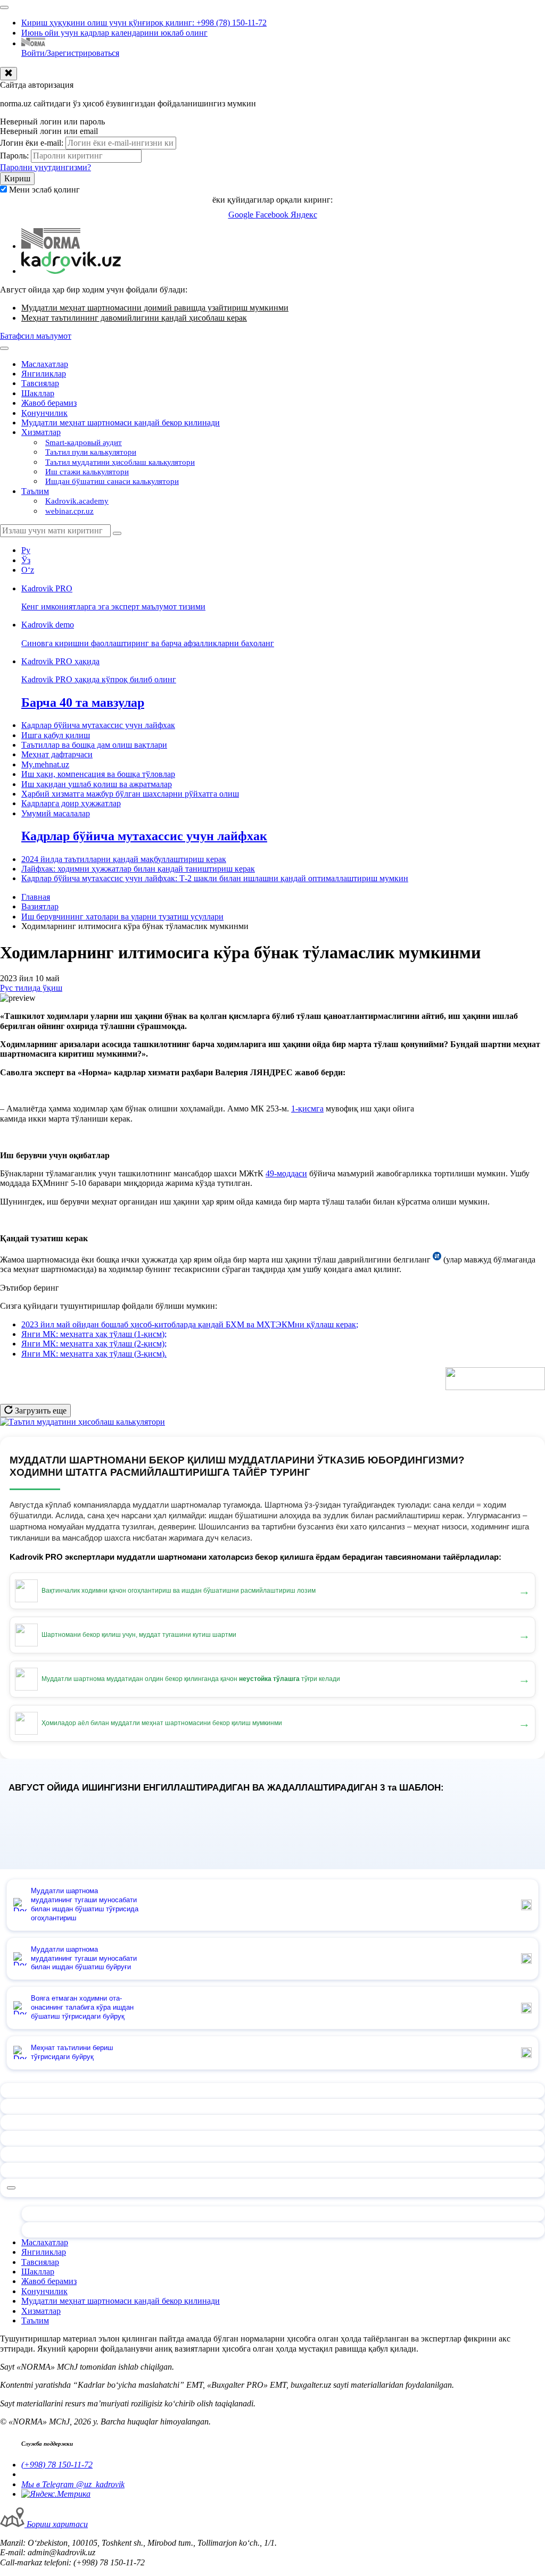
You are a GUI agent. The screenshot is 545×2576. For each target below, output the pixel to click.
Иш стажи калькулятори (87, 472)
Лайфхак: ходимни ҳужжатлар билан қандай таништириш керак (138, 869)
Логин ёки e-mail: (32, 143)
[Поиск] (117, 533)
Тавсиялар (40, 383)
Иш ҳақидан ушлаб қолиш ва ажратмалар (97, 784)
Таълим (35, 491)
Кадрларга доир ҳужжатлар (71, 803)
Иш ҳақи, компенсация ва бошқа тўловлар (98, 774)
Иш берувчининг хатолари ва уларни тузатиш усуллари (122, 917)
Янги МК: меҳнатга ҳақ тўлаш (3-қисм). (94, 1354)
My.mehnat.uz (45, 764)
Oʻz (28, 570)
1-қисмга (307, 1109)
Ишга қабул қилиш (56, 735)
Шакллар (38, 393)
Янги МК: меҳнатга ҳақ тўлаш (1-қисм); (94, 1334)
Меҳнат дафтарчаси (57, 754)
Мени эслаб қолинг (44, 190)
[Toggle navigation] (4, 7)
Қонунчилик (44, 413)
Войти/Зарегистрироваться (70, 53)
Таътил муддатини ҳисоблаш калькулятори (120, 462)
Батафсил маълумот (36, 336)
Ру (26, 550)
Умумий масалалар (56, 813)
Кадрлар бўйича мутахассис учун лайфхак (98, 725)
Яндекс (304, 215)
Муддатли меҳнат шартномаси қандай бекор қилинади (121, 423)
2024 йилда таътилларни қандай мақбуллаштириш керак (124, 859)
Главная (36, 897)
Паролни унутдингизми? (46, 167)
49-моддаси (286, 1173)
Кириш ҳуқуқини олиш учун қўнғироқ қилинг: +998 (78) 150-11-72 (144, 23)
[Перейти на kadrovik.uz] (71, 271)
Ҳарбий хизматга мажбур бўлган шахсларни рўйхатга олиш (130, 794)
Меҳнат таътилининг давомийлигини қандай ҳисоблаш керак (134, 318)
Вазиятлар (40, 906)
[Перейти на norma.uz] (51, 246)
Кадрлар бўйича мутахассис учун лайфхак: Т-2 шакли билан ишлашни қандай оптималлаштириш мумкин (215, 878)
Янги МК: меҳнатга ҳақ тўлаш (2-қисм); (94, 1344)
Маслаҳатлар (45, 364)
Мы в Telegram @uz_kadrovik (73, 2484)
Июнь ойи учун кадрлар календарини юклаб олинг (114, 33)
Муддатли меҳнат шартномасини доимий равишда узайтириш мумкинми (155, 308)
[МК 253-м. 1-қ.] (437, 1260)
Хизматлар (41, 432)
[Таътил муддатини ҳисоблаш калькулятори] (82, 1422)
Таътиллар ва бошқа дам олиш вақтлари (94, 745)
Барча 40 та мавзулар (83, 702)
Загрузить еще (40, 1411)
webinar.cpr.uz (69, 511)
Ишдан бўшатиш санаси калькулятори (112, 481)
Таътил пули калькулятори (91, 452)
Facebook (273, 215)
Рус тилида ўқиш (31, 988)
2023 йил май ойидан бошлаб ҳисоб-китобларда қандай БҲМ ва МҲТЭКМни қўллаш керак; (190, 1324)
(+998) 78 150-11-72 (57, 2465)
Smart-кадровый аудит (84, 442)
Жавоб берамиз (49, 403)
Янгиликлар (44, 374)
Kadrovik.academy (77, 501)
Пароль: (14, 156)
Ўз (26, 560)
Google (242, 215)
